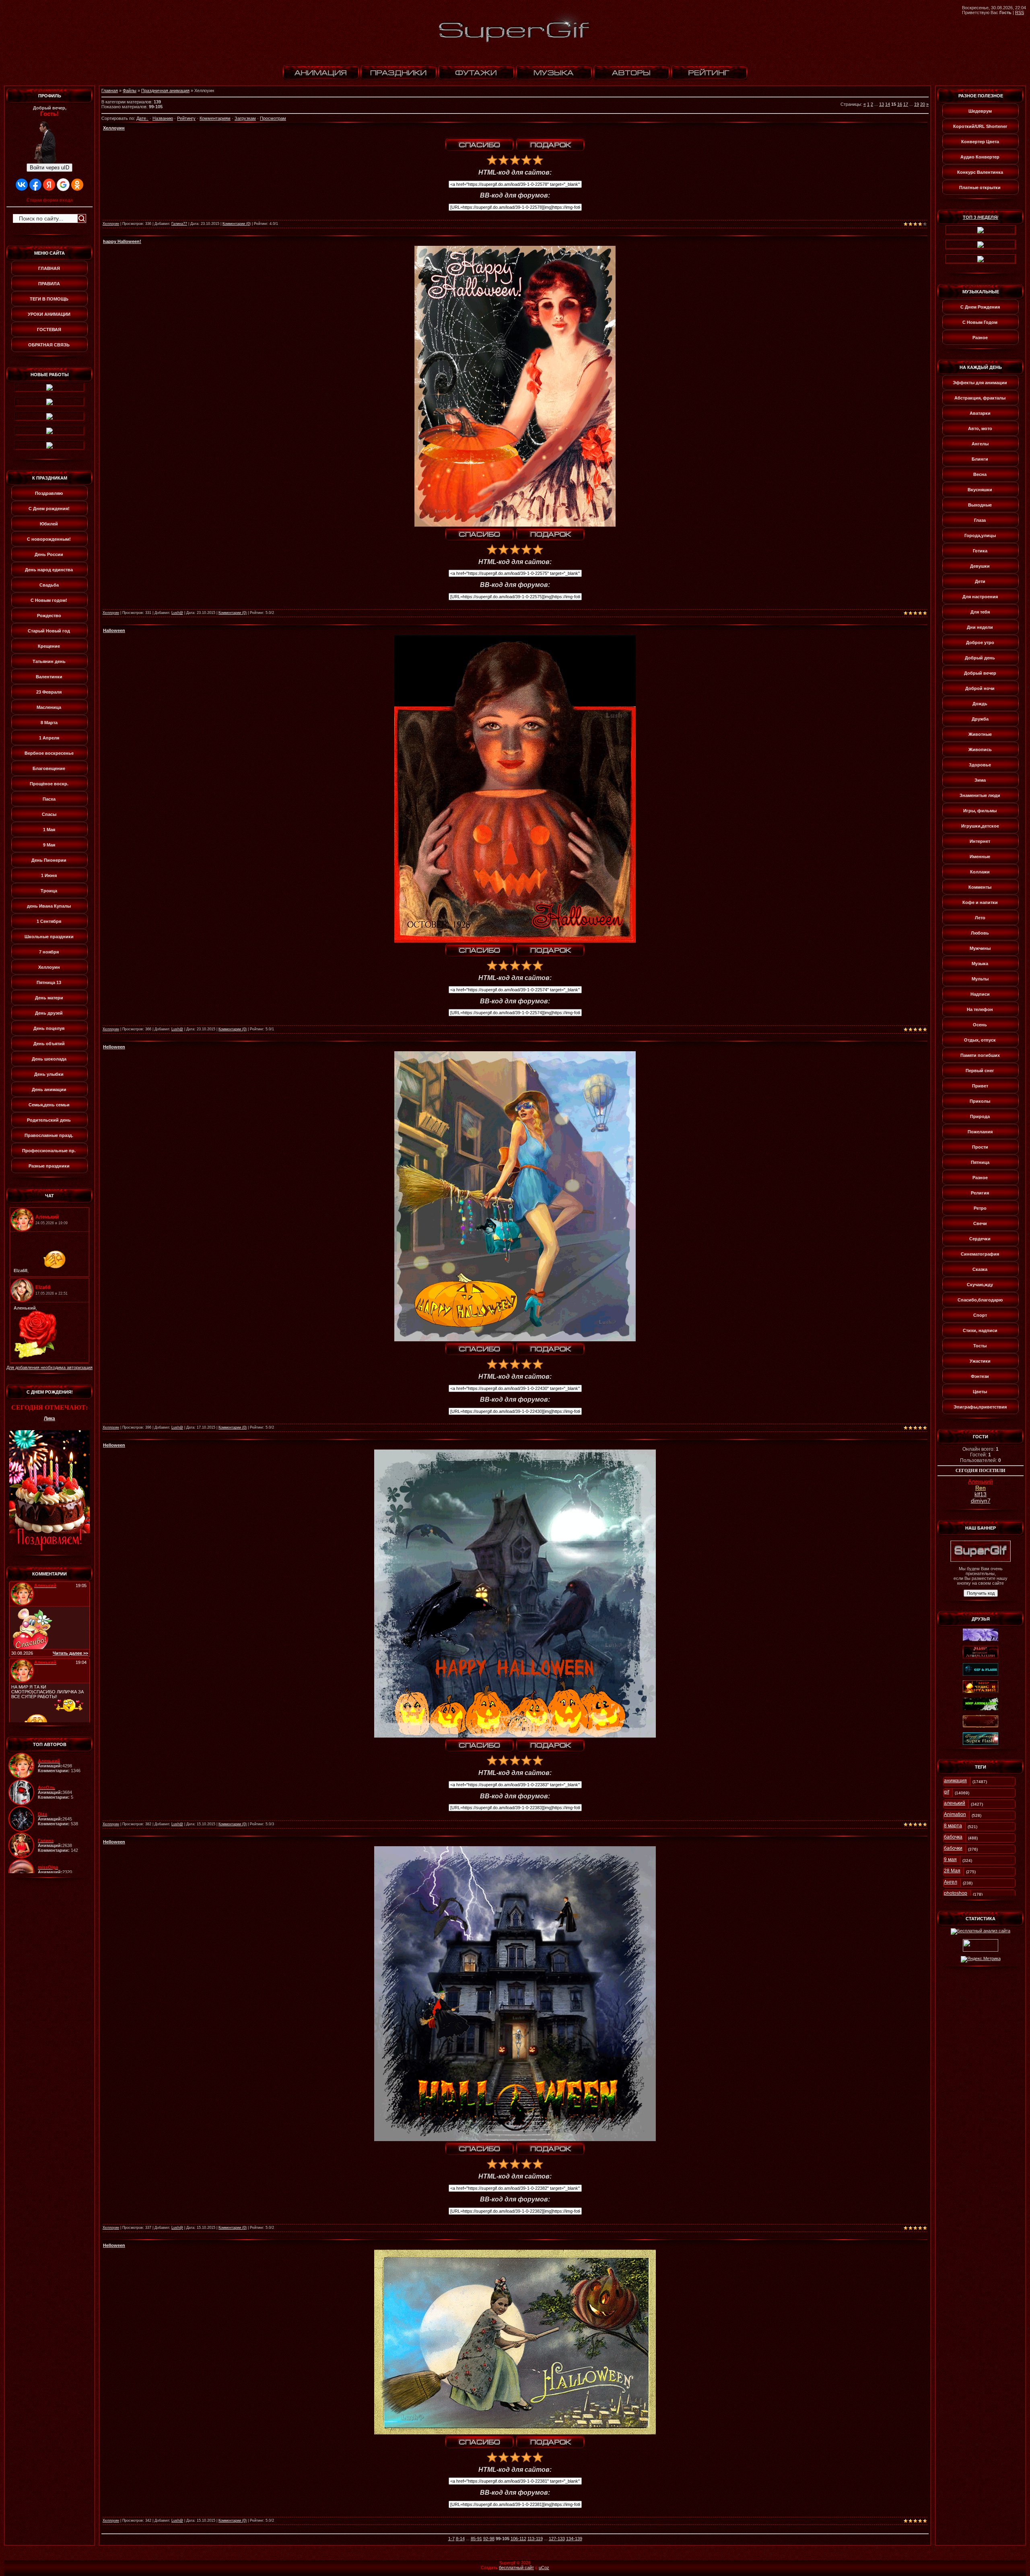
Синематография (980, 1254)
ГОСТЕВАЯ (49, 329)
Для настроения (980, 597)
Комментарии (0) (237, 224)
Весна (980, 474)
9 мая (950, 1859)
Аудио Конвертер (980, 157)
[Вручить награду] (550, 145)
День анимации (49, 1089)
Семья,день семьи (49, 1105)
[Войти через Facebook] (35, 185)
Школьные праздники (49, 937)
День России (49, 554)
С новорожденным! (49, 539)
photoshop (956, 1893)
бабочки (953, 1848)
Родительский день (49, 1120)
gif (947, 1792)
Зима (980, 780)
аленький (955, 1803)
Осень (980, 1025)
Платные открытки (980, 187)
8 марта (953, 1826)
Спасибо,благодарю (980, 1300)
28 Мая (952, 1871)
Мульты (980, 979)
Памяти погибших (980, 1055)
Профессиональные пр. (49, 1151)
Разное (980, 338)
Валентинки (49, 677)
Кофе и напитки (980, 902)
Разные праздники (49, 1166)
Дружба (980, 719)
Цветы (980, 1392)
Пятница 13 (49, 982)
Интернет (980, 841)
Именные (980, 857)
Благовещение (49, 768)
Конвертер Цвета (980, 142)
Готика (980, 551)
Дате (141, 118)
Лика (49, 1419)
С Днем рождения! (49, 509)
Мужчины (980, 948)
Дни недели (980, 627)
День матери (49, 998)
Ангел (951, 1882)
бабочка (953, 1837)
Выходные (980, 505)
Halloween (114, 630)
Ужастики (980, 1361)
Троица (49, 891)
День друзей (49, 1013)
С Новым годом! (49, 600)
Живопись (980, 750)
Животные (980, 734)
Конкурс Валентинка (980, 172)
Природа (980, 1116)
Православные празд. (49, 1135)
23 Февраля (49, 692)
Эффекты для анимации (980, 383)
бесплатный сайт (516, 2568)
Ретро (980, 1208)
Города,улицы (980, 535)
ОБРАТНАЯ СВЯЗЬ (49, 345)
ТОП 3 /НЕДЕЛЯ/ (981, 217)
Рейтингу (186, 118)
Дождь (980, 704)
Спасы (49, 814)
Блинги (980, 459)
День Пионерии (49, 860)
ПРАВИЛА (49, 284)
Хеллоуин (49, 967)
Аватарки (980, 413)
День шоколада (49, 1059)
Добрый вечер (980, 673)
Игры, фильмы (980, 811)
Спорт (980, 1315)
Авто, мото (980, 428)
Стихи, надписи (980, 1330)
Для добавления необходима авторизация (49, 1367)
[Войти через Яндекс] (49, 185)
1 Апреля (49, 738)
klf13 (981, 1494)
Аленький (981, 1481)
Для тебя (980, 612)
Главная (110, 91)
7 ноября (49, 952)
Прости (980, 1147)
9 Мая (49, 845)
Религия (980, 1193)
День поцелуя (49, 1028)
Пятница (980, 1162)
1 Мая (49, 830)
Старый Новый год (49, 631)
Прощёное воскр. (49, 784)
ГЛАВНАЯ (49, 268)
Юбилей (49, 524)
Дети (980, 581)
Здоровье (980, 765)
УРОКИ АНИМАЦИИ (49, 314)
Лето (980, 918)
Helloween (114, 1047)
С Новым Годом (980, 322)
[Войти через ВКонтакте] (22, 185)
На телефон (980, 1009)
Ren (981, 1488)
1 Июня (49, 875)
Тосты (980, 1346)
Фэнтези (980, 1376)
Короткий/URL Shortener (980, 126)
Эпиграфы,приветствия (980, 1407)
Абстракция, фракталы (980, 398)
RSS (1020, 12)
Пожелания (980, 1132)
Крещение (49, 646)
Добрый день (980, 658)
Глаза (980, 520)
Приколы (980, 1101)
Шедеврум (980, 111)
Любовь (980, 933)
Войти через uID (49, 168)
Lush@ (177, 613)
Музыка (980, 964)
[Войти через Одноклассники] (77, 185)
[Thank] (480, 145)
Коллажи (980, 872)
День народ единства (49, 570)
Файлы (130, 91)
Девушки (980, 566)
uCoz (544, 2568)
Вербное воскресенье (49, 753)
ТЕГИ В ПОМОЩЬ (49, 299)
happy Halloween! (122, 241)
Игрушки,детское (980, 826)
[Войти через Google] (63, 185)
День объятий (49, 1044)
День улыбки (49, 1074)
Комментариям (215, 118)
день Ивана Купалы (49, 906)
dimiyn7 (981, 1501)
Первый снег (980, 1071)
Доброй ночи (980, 688)
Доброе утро (980, 642)
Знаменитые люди (980, 795)
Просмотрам (273, 118)
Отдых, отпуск (980, 1040)
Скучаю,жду (980, 1285)
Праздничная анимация (165, 91)
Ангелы (980, 444)
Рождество (49, 616)
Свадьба (49, 585)
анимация (955, 1781)
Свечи (980, 1223)
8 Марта (49, 723)
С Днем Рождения (980, 307)
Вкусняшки (980, 490)
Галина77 (179, 224)
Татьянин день (49, 661)
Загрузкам (245, 118)
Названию (163, 118)
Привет (980, 1086)
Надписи (980, 994)
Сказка (980, 1269)
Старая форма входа (50, 200)
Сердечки (980, 1239)
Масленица (49, 707)
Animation (955, 1814)
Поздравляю (49, 493)
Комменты (980, 887)
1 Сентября (49, 921)
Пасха (49, 799)
